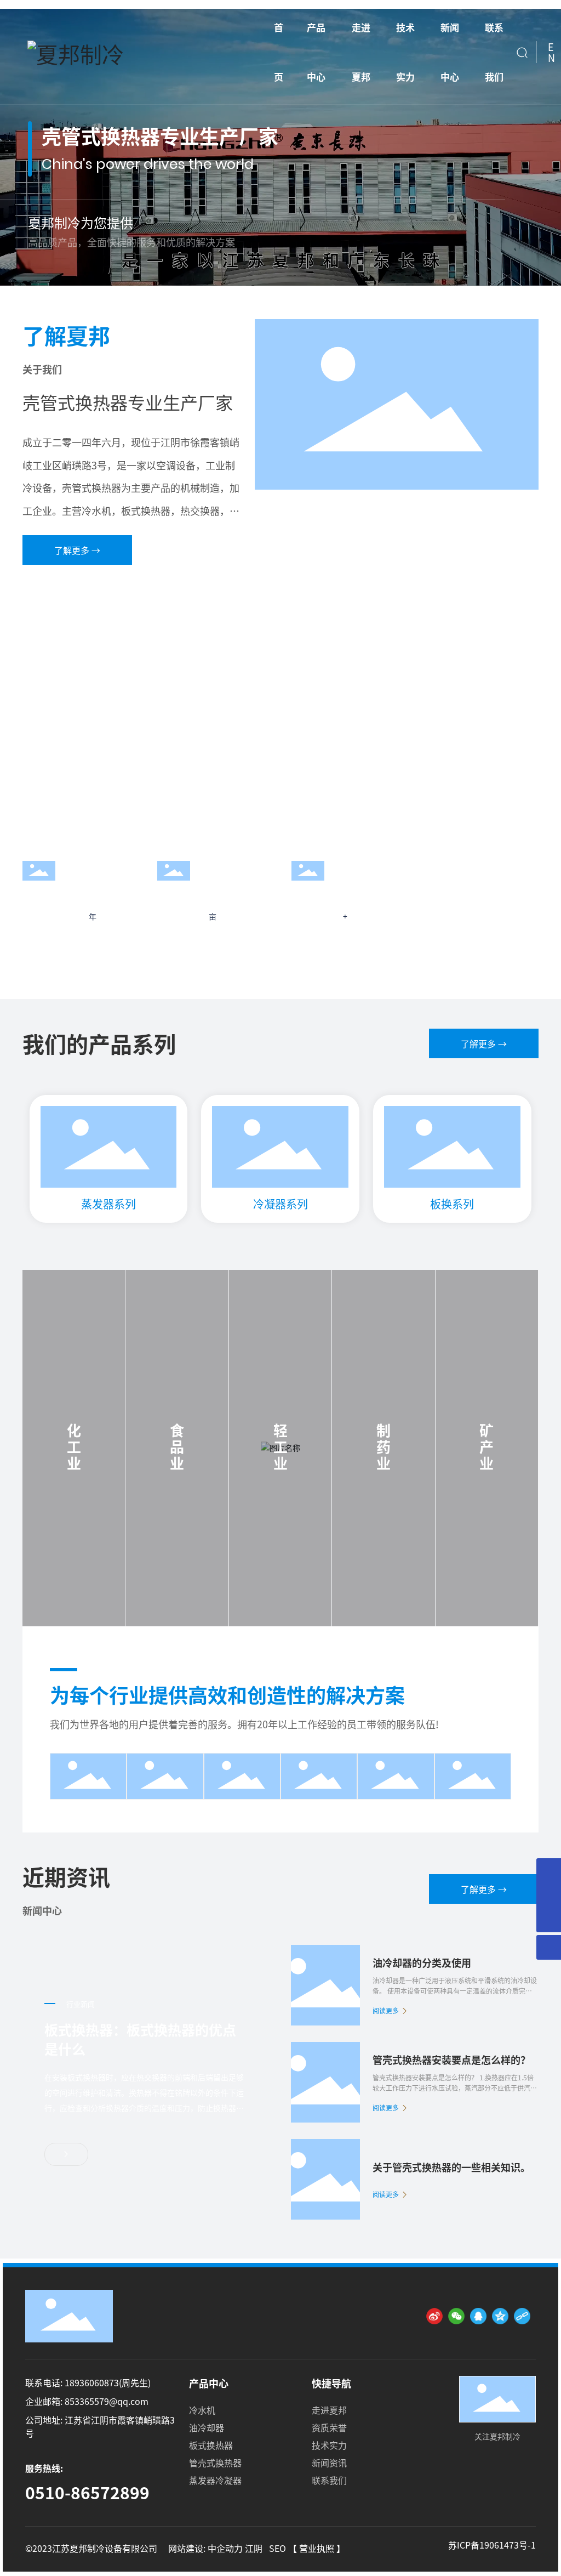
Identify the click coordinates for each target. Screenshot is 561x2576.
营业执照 (318, 2548)
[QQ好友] (478, 2316)
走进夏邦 (329, 2410)
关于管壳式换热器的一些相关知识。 (451, 2167)
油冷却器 (207, 2427)
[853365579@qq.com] (549, 1895)
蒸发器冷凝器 (215, 2480)
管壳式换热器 (215, 2462)
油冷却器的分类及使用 (422, 1962)
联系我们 (329, 2480)
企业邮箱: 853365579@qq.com (87, 2401)
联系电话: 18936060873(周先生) (88, 2382)
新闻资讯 (329, 2462)
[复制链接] (522, 2316)
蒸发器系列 (108, 1204)
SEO (279, 2548)
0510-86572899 (87, 2492)
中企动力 (226, 2548)
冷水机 (202, 2410)
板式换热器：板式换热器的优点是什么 (140, 2039)
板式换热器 (211, 2445)
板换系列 (452, 1204)
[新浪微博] (434, 2316)
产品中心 (209, 2383)
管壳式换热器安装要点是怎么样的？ (451, 2059)
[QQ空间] (500, 2316)
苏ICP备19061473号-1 (492, 2545)
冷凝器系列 (280, 1204)
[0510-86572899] (549, 1871)
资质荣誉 (329, 2427)
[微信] (456, 2316)
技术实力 (329, 2445)
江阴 (255, 2548)
